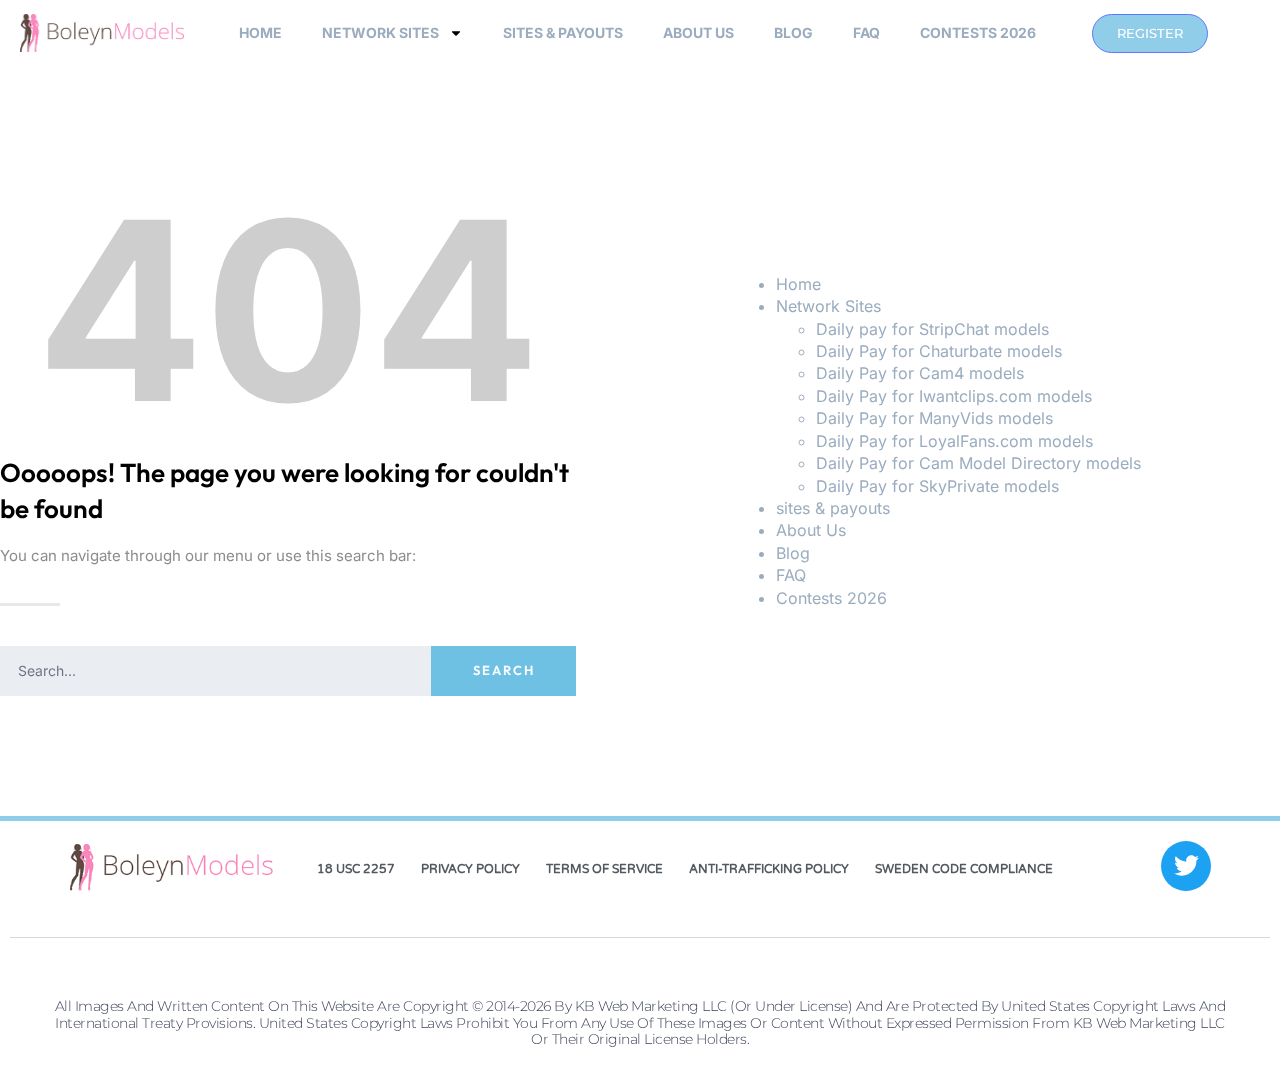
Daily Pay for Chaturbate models (939, 351)
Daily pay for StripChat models (932, 329)
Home (260, 32)
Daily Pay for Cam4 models (920, 373)
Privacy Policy (470, 869)
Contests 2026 (978, 32)
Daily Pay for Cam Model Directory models (978, 463)
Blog (793, 32)
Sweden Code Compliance (964, 869)
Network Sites (380, 32)
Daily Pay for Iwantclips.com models (954, 396)
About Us (698, 32)
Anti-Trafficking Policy (769, 869)
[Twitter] (1186, 866)
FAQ (866, 32)
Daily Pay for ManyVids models (934, 418)
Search (504, 670)
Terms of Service (604, 869)
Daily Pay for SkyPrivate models (937, 486)
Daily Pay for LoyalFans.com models (954, 441)
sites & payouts (563, 32)
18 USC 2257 (356, 869)
